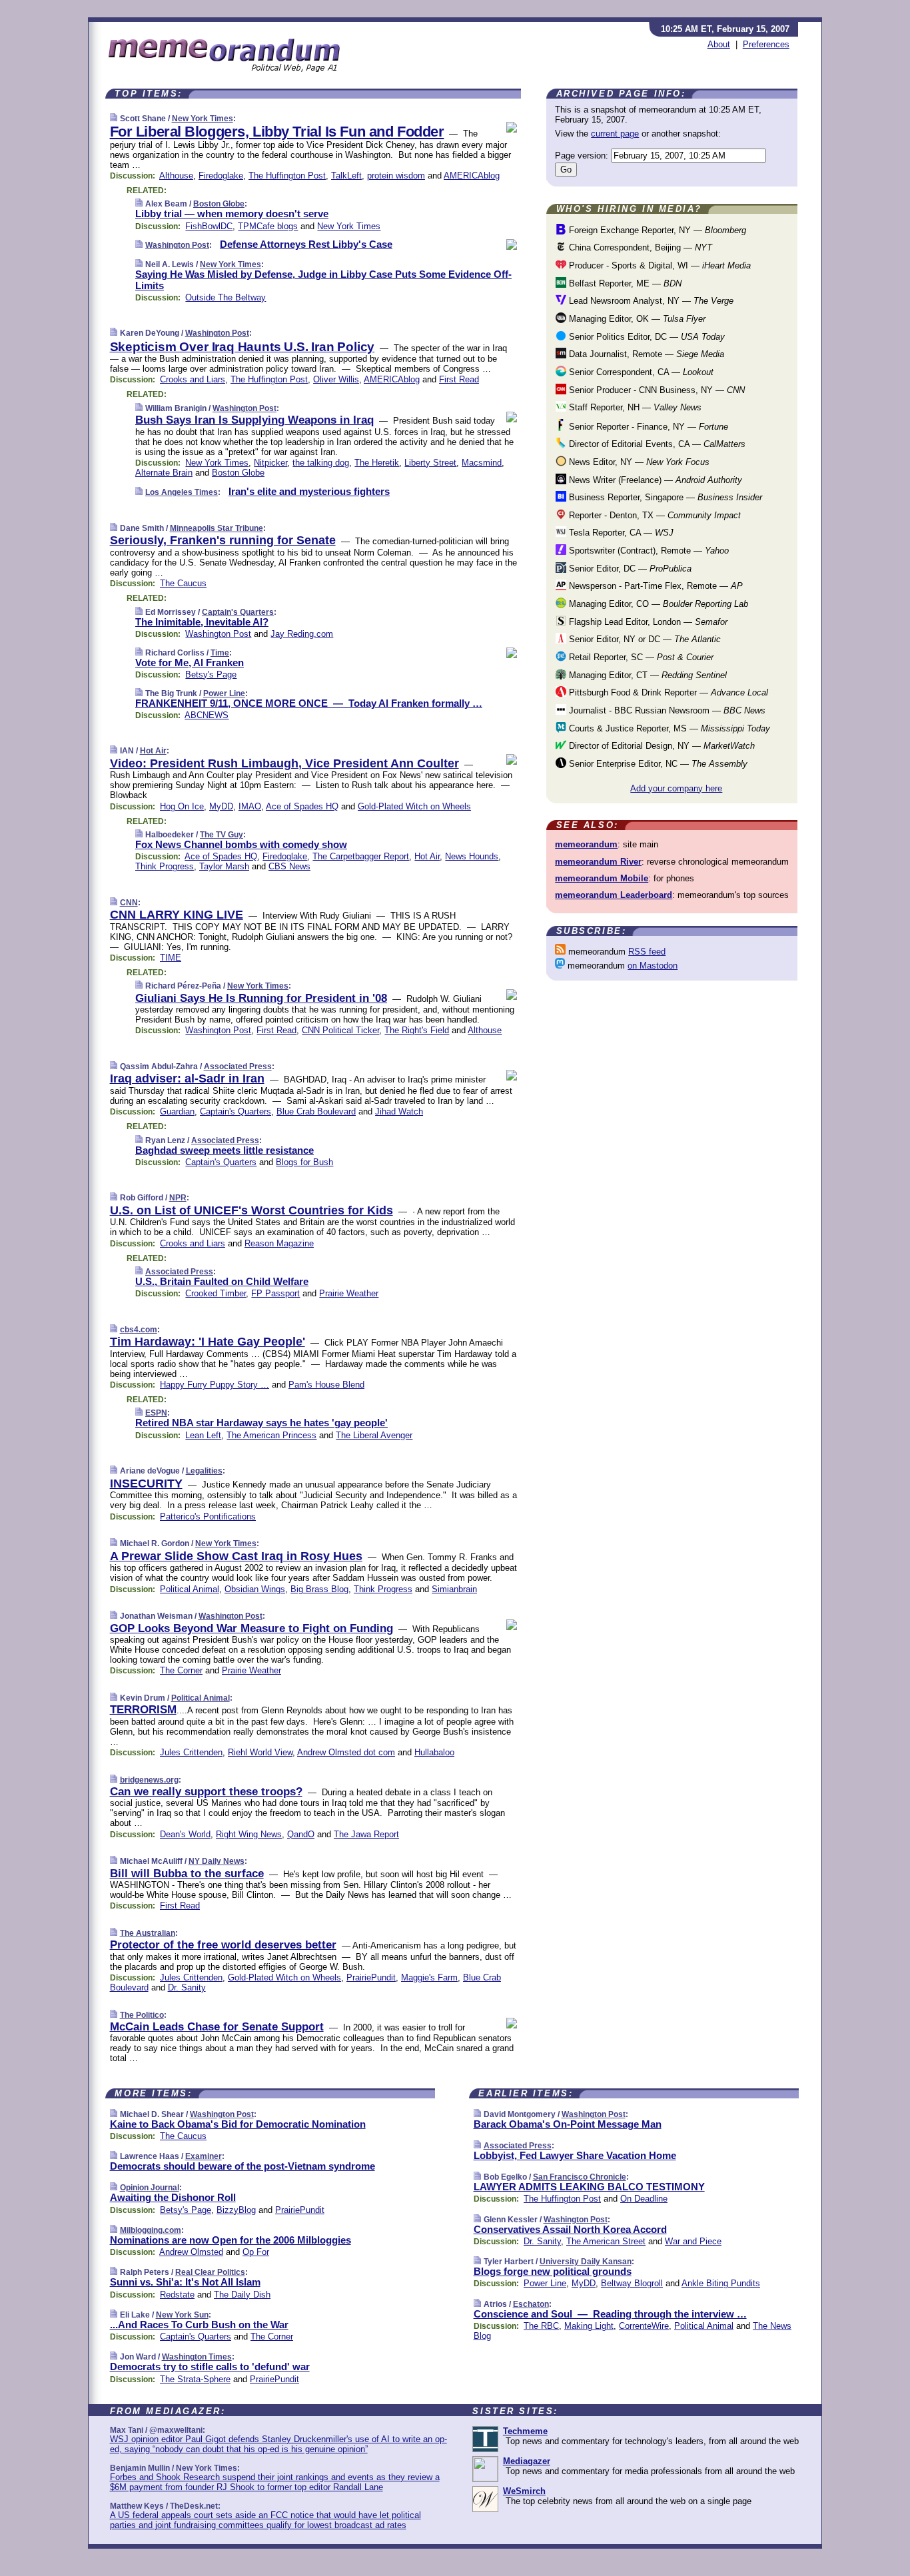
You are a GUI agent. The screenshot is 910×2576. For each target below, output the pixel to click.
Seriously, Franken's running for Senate (223, 540)
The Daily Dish (242, 2295)
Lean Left (203, 1435)
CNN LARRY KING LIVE (177, 915)
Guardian (177, 1111)
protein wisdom (396, 176)
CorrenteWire (644, 2326)
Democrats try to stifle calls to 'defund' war (210, 2366)
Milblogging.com (151, 2230)
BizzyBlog (236, 2210)
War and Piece (693, 2241)
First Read (459, 379)
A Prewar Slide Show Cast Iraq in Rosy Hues (236, 1556)
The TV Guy (222, 835)
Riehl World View (260, 1752)
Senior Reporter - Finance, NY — (647, 427)
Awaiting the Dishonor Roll (173, 2197)
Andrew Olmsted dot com (346, 1752)
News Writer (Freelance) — (654, 480)
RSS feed (647, 952)
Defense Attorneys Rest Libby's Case (306, 244)
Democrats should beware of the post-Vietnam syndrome (242, 2166)
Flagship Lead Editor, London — (647, 622)
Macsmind (482, 463)
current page (615, 134)
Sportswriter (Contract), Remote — (648, 551)
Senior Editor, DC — (629, 569)
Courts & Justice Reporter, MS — (668, 728)
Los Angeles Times (182, 492)
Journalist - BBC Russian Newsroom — (666, 710)
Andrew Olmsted (191, 2252)
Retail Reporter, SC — (640, 657)
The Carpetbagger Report (361, 856)
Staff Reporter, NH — (634, 407)
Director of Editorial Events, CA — (656, 444)
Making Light (589, 2326)
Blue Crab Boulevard (316, 1111)
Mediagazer (527, 2461)
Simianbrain (454, 1589)
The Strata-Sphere (195, 2379)
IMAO (250, 806)
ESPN (156, 1413)
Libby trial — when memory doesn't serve (232, 214)
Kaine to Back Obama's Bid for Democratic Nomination (238, 2124)
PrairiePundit (371, 1977)
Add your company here (676, 788)
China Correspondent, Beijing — (639, 247)
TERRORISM (143, 1710)
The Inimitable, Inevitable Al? (202, 622)
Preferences (766, 44)
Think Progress (165, 866)
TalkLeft (346, 176)
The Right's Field (417, 1030)
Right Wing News (249, 1834)
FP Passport (275, 1293)
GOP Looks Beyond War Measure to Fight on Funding (251, 1628)
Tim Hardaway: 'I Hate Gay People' (208, 1342)
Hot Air (153, 751)
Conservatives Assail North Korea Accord (570, 2229)
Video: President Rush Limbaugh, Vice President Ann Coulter (284, 763)
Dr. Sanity (187, 1987)
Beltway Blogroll (632, 2283)
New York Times (203, 119)
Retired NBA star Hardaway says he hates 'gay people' (261, 1423)
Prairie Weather (349, 1293)
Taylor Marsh (224, 866)
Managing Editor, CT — (647, 675)
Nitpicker (270, 463)
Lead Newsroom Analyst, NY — (650, 301)
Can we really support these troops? (206, 1792)
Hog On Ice (182, 806)
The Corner (181, 1670)
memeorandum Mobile (602, 878)
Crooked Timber (216, 1293)
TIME (171, 958)
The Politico (142, 2015)
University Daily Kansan (586, 2262)
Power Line (224, 693)
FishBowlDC (209, 226)
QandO (301, 1834)
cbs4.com (139, 1330)
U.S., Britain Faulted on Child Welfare (222, 1281)
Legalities (204, 1471)
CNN (129, 903)
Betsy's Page (211, 674)
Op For (256, 2252)
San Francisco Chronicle (580, 2177)
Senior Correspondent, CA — (640, 372)
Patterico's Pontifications (208, 1516)
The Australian (148, 1933)
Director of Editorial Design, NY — (661, 746)
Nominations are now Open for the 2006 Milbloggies (230, 2240)
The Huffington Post (287, 176)
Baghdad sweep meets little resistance (225, 1150)
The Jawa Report (366, 1834)
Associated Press (238, 1067)
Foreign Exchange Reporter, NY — (656, 230)
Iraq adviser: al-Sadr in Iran (187, 1078)
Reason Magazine (279, 1243)
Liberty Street (430, 463)
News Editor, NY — (638, 462)
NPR (178, 1198)
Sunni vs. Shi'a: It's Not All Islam (185, 2282)
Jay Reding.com (302, 634)
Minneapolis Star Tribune (217, 528)
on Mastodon (653, 966)
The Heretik (377, 463)
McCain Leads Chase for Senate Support (217, 2027)
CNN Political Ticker (340, 1030)
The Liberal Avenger (374, 1435)
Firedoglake (221, 176)
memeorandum (586, 844)
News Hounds (472, 856)
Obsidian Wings (255, 1589)
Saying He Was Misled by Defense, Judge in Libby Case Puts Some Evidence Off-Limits (323, 280)
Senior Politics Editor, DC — (646, 337)
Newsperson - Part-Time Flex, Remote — (655, 586)
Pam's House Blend (326, 1385)
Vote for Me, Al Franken (190, 662)
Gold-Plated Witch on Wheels (414, 806)
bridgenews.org (149, 1780)
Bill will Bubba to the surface (187, 1874)
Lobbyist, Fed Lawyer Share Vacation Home (575, 2155)
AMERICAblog (472, 176)
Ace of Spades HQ (302, 806)
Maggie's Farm (429, 1977)
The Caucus (183, 583)
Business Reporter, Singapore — (664, 497)
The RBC (541, 2326)
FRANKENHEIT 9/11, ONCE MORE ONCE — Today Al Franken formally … (309, 703)
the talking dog (321, 463)
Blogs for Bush (304, 1162)
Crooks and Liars (193, 379)
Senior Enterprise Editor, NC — (657, 764)
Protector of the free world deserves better (223, 1945)
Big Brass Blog (319, 1589)
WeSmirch (524, 2491)
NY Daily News (217, 1861)
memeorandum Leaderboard (614, 895)
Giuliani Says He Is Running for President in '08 (261, 998)
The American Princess (271, 1435)
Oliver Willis (336, 379)
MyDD (221, 806)
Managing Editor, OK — (636, 319)
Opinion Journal (150, 2188)
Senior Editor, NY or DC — (644, 639)
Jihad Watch (399, 1111)
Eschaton (531, 2304)
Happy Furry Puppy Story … (215, 1385)
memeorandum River (598, 862)
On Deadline (644, 2199)
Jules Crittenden (191, 1752)
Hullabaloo (434, 1752)
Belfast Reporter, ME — (624, 283)
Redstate (177, 2295)
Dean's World (185, 1834)
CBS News (289, 866)
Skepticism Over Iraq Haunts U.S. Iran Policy (242, 347)
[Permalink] (114, 118)
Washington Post (177, 245)
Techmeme (525, 2431)
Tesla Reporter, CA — (620, 533)
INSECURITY (146, 1484)
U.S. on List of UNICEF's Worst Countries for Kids (251, 1210)
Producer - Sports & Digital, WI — (659, 265)
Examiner (204, 2156)
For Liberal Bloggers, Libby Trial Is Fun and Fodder (277, 132)
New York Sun (182, 2315)
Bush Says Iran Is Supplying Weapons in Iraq (254, 420)
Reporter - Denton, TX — (654, 515)
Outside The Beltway (226, 297)
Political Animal (190, 1589)
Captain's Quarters (238, 612)
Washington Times (197, 2357)
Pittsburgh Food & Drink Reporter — (667, 692)
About (719, 44)
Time (220, 653)
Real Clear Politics (210, 2272)
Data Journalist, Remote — (645, 354)
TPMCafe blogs (268, 226)
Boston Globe (219, 204)
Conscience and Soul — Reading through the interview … (610, 2314)
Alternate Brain (164, 473)
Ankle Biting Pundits (721, 2283)
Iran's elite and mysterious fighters (309, 491)
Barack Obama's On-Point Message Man (568, 2124)
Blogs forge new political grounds (553, 2271)
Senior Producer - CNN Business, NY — (656, 390)
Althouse (176, 176)
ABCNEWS (207, 715)
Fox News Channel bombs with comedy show (241, 844)
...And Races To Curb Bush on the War (199, 2325)
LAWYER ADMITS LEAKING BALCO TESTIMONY (589, 2187)
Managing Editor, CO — (657, 604)
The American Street (606, 2241)
